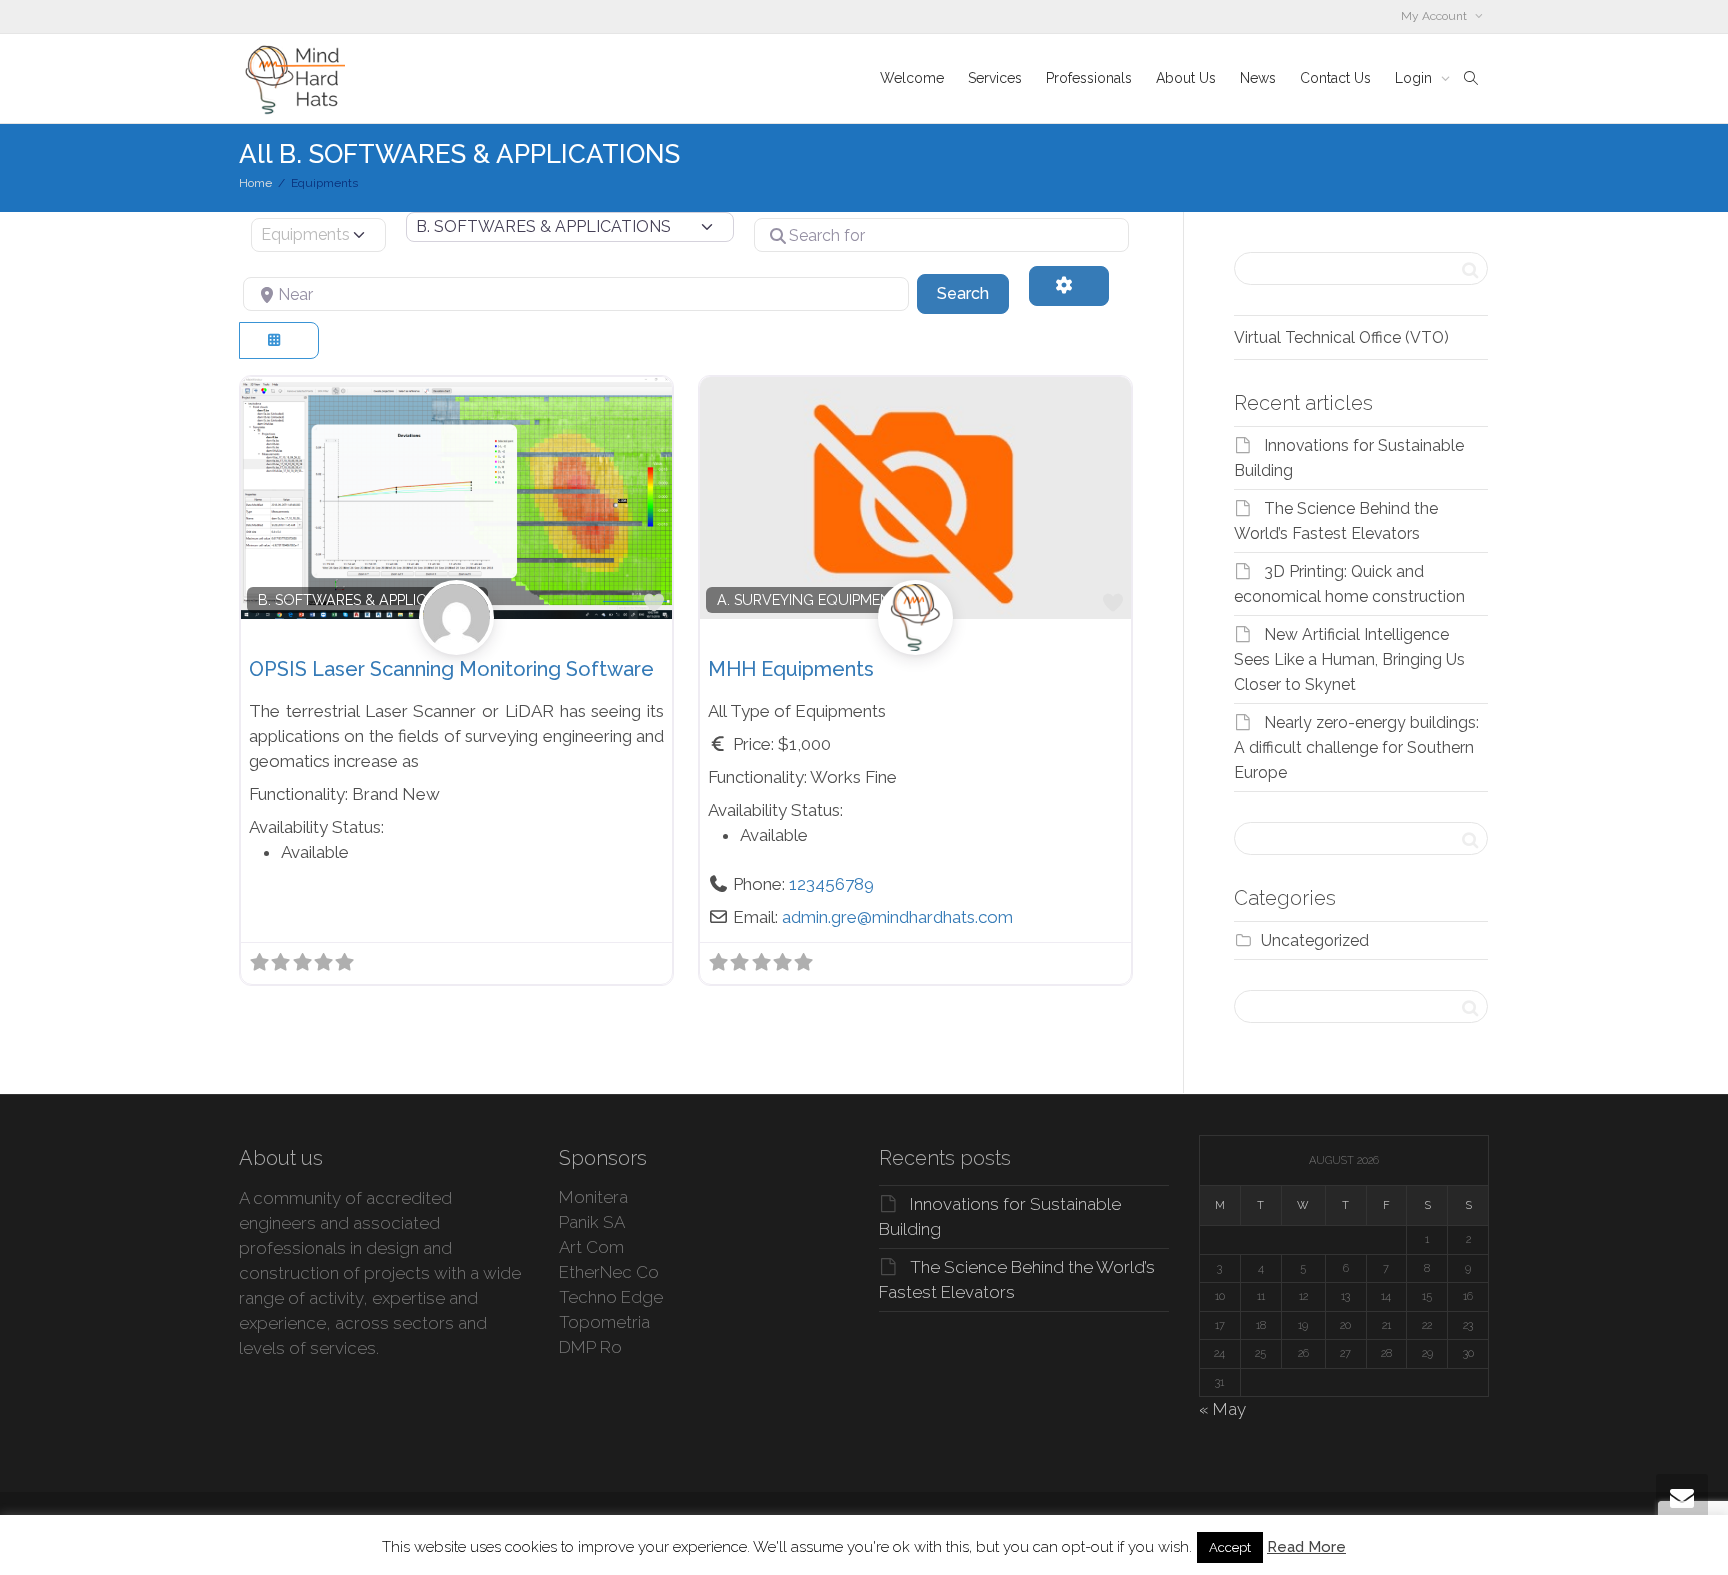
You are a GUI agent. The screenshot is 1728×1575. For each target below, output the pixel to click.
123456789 (831, 884)
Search (973, 293)
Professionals (1089, 78)
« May (1222, 1409)
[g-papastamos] (456, 639)
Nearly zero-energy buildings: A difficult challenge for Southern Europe (1356, 747)
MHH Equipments (791, 669)
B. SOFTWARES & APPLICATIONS (368, 600)
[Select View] (279, 340)
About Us (1186, 78)
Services (995, 78)
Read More (1306, 1547)
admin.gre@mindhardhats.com (897, 917)
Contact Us (1335, 78)
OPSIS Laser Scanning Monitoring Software (451, 669)
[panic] (915, 639)
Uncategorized (1315, 940)
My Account (1435, 16)
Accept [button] (1230, 1547)
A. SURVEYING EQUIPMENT (808, 600)
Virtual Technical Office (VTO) (1341, 337)
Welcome (912, 78)
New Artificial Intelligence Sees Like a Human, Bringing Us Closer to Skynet (1349, 659)
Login (1415, 78)
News (1258, 78)
